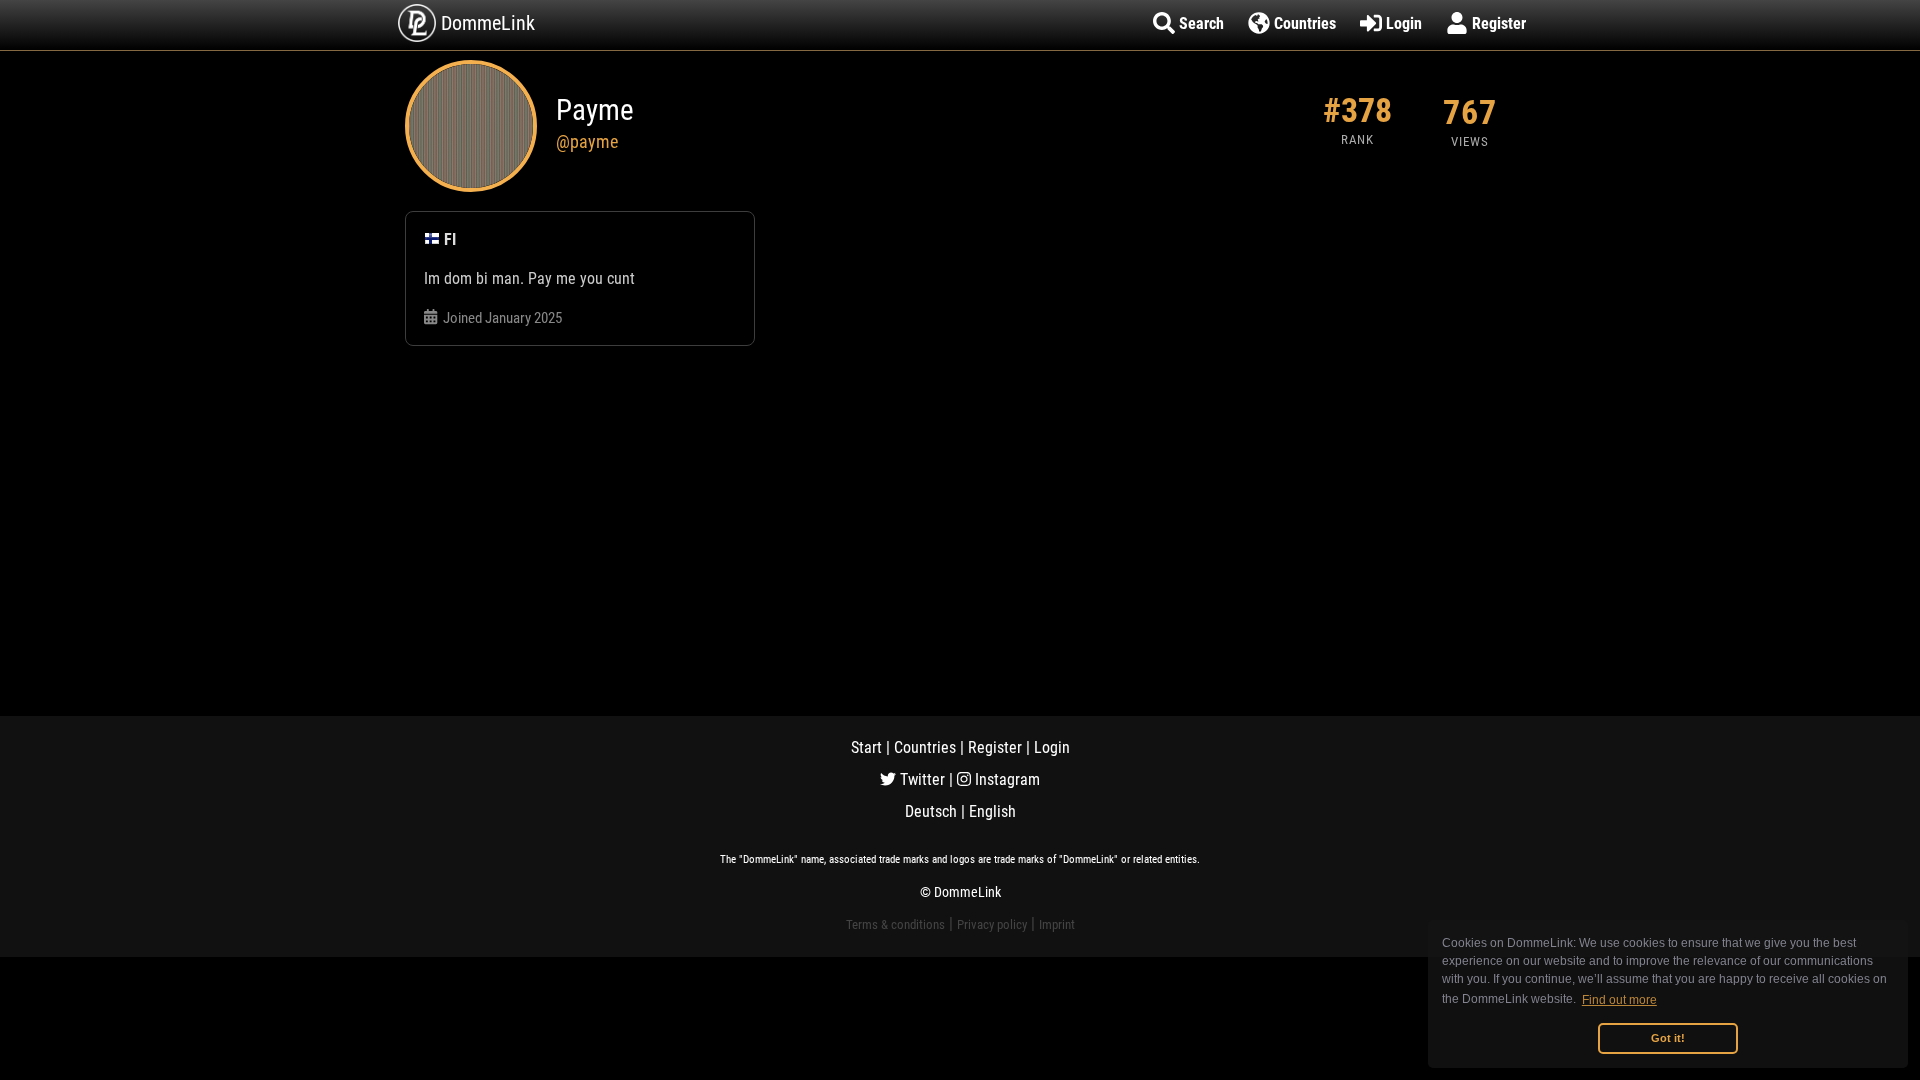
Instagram (1005, 779)
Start (866, 747)
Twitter (920, 779)
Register (995, 747)
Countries (925, 747)
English (992, 811)
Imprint (1057, 924)
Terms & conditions (895, 924)
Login (1052, 747)
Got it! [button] (1668, 1038)
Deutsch (931, 811)
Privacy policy (992, 924)
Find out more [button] (1619, 1000)
